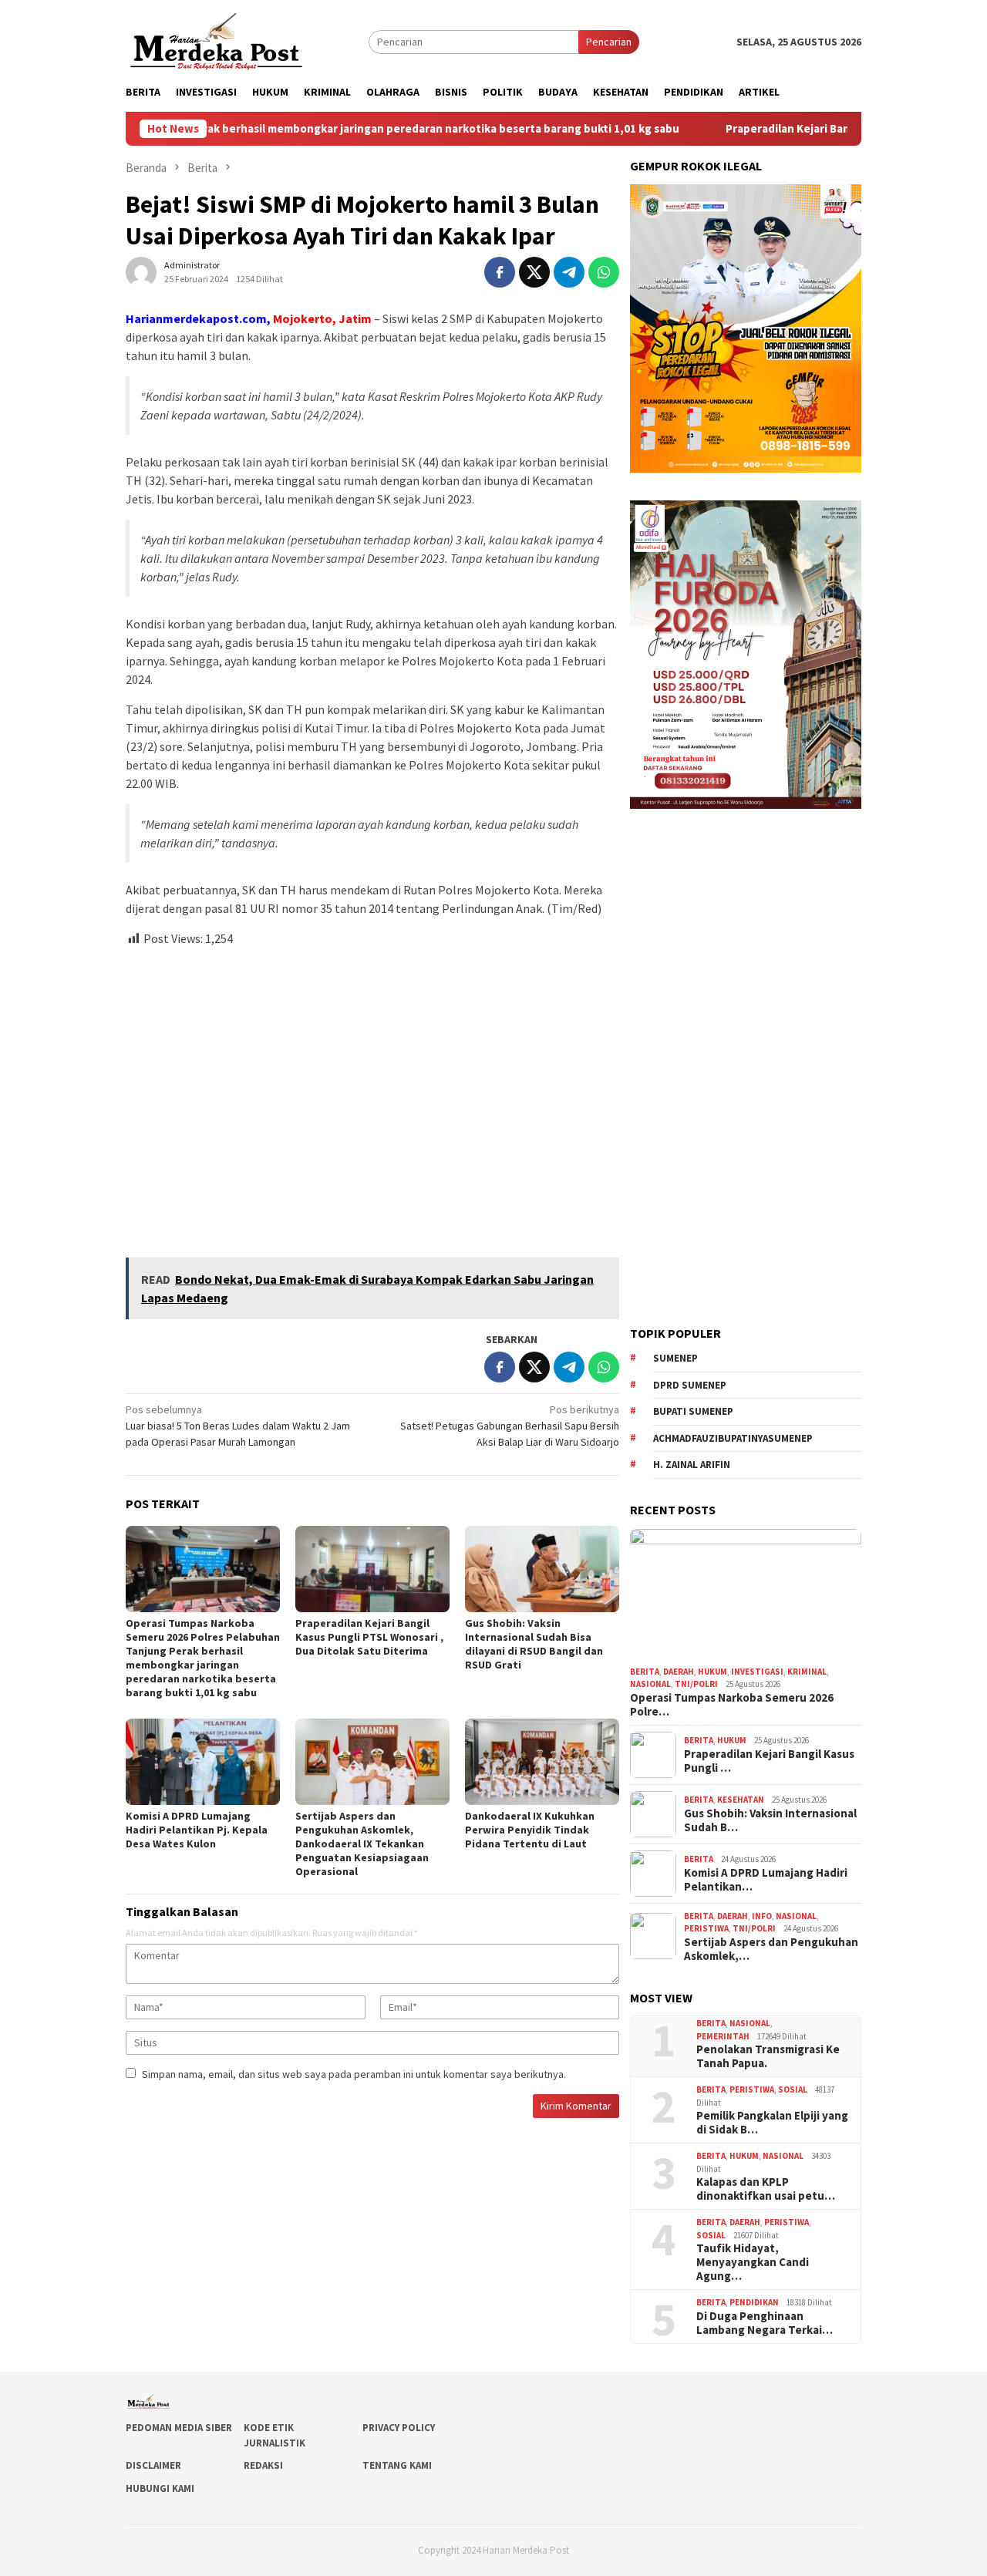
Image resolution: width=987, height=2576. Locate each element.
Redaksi (263, 2465)
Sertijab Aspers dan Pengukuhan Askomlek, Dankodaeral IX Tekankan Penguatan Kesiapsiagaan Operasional (362, 1844)
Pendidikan (754, 2302)
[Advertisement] (372, 1096)
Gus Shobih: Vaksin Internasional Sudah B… (770, 1820)
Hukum (712, 1672)
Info (762, 1916)
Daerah (679, 1672)
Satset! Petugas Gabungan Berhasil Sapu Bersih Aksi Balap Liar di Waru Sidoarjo (510, 1426)
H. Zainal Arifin (692, 1465)
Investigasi (757, 1672)
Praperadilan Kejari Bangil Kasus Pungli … (769, 1761)
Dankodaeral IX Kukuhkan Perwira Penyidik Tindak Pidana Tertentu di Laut (530, 1830)
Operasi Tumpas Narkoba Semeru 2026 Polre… (732, 1705)
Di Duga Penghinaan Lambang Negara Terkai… (765, 2323)
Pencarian (609, 42)
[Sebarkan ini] (500, 272)
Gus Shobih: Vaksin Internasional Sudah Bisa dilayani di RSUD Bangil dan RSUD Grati (534, 1644)
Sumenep (675, 1358)
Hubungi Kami (160, 2488)
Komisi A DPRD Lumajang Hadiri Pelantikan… (766, 1880)
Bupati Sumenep (693, 1411)
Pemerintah (723, 2036)
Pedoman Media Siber (179, 2428)
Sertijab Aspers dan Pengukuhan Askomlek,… (771, 1949)
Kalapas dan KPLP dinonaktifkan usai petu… (766, 2189)
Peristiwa (706, 1928)
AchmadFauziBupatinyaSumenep (733, 1438)
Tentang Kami (397, 2465)
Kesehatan (741, 1800)
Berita (645, 1672)
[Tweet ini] (534, 272)
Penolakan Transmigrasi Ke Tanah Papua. (768, 2056)
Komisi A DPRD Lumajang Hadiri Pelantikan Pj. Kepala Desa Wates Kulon (197, 1830)
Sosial (793, 2089)
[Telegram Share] (569, 272)
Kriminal (807, 1672)
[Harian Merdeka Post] (216, 40)
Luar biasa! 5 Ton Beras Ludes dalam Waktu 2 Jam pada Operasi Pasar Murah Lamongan (238, 1426)
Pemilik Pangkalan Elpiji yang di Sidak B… (772, 2123)
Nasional (650, 1684)
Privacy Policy (399, 2428)
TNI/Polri (696, 1684)
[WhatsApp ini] (604, 272)
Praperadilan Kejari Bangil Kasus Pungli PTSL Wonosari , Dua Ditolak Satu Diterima (369, 1637)
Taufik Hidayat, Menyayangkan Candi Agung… (753, 2262)
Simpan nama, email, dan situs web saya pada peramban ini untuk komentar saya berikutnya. (354, 2074)
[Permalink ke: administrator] (141, 271)
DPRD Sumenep (690, 1385)
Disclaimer (153, 2465)
